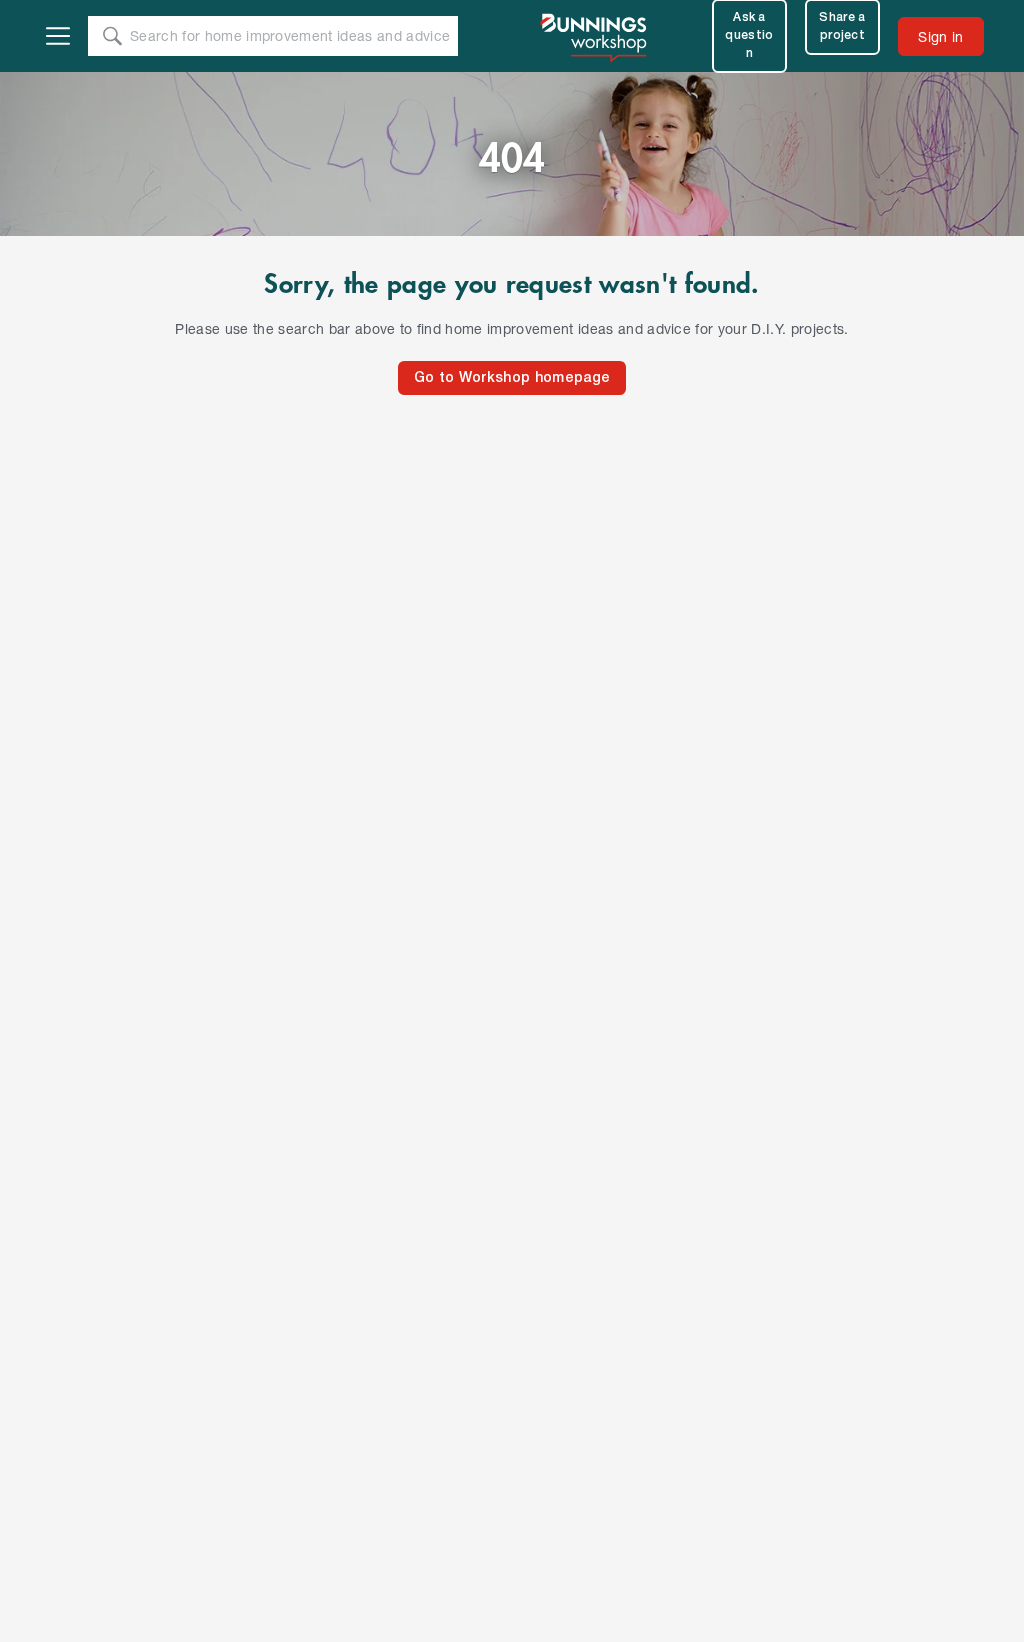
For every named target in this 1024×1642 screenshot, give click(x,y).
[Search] (112, 36)
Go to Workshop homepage (512, 378)
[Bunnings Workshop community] (595, 36)
